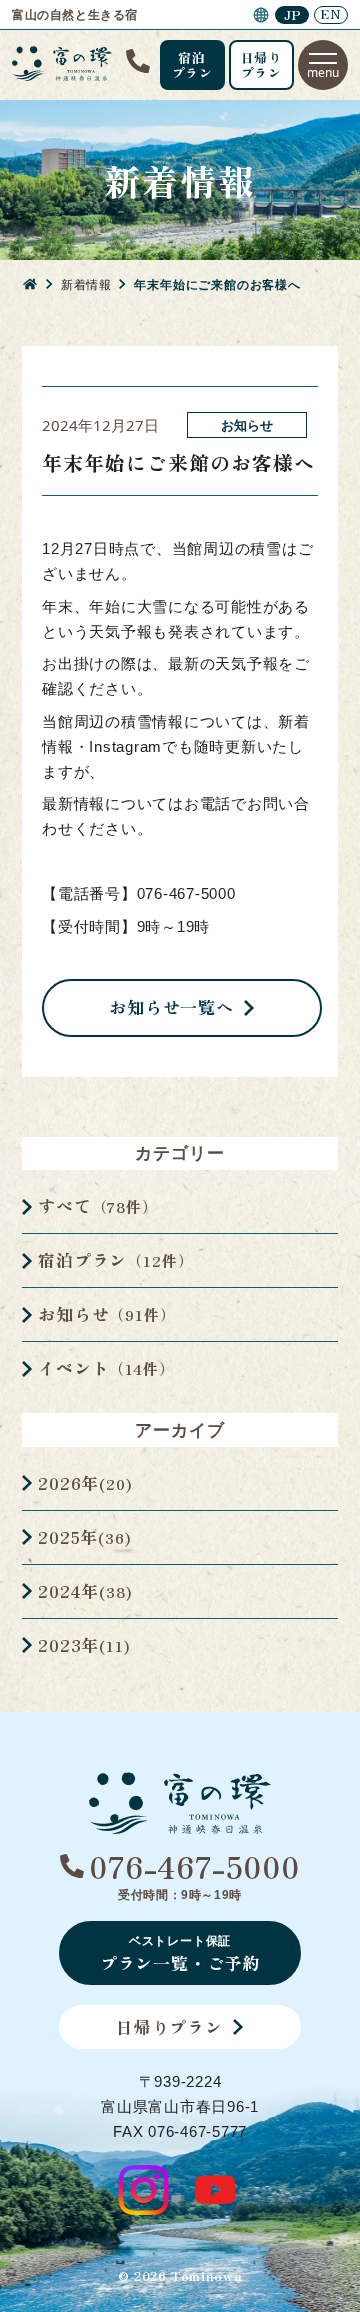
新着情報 (86, 284)
